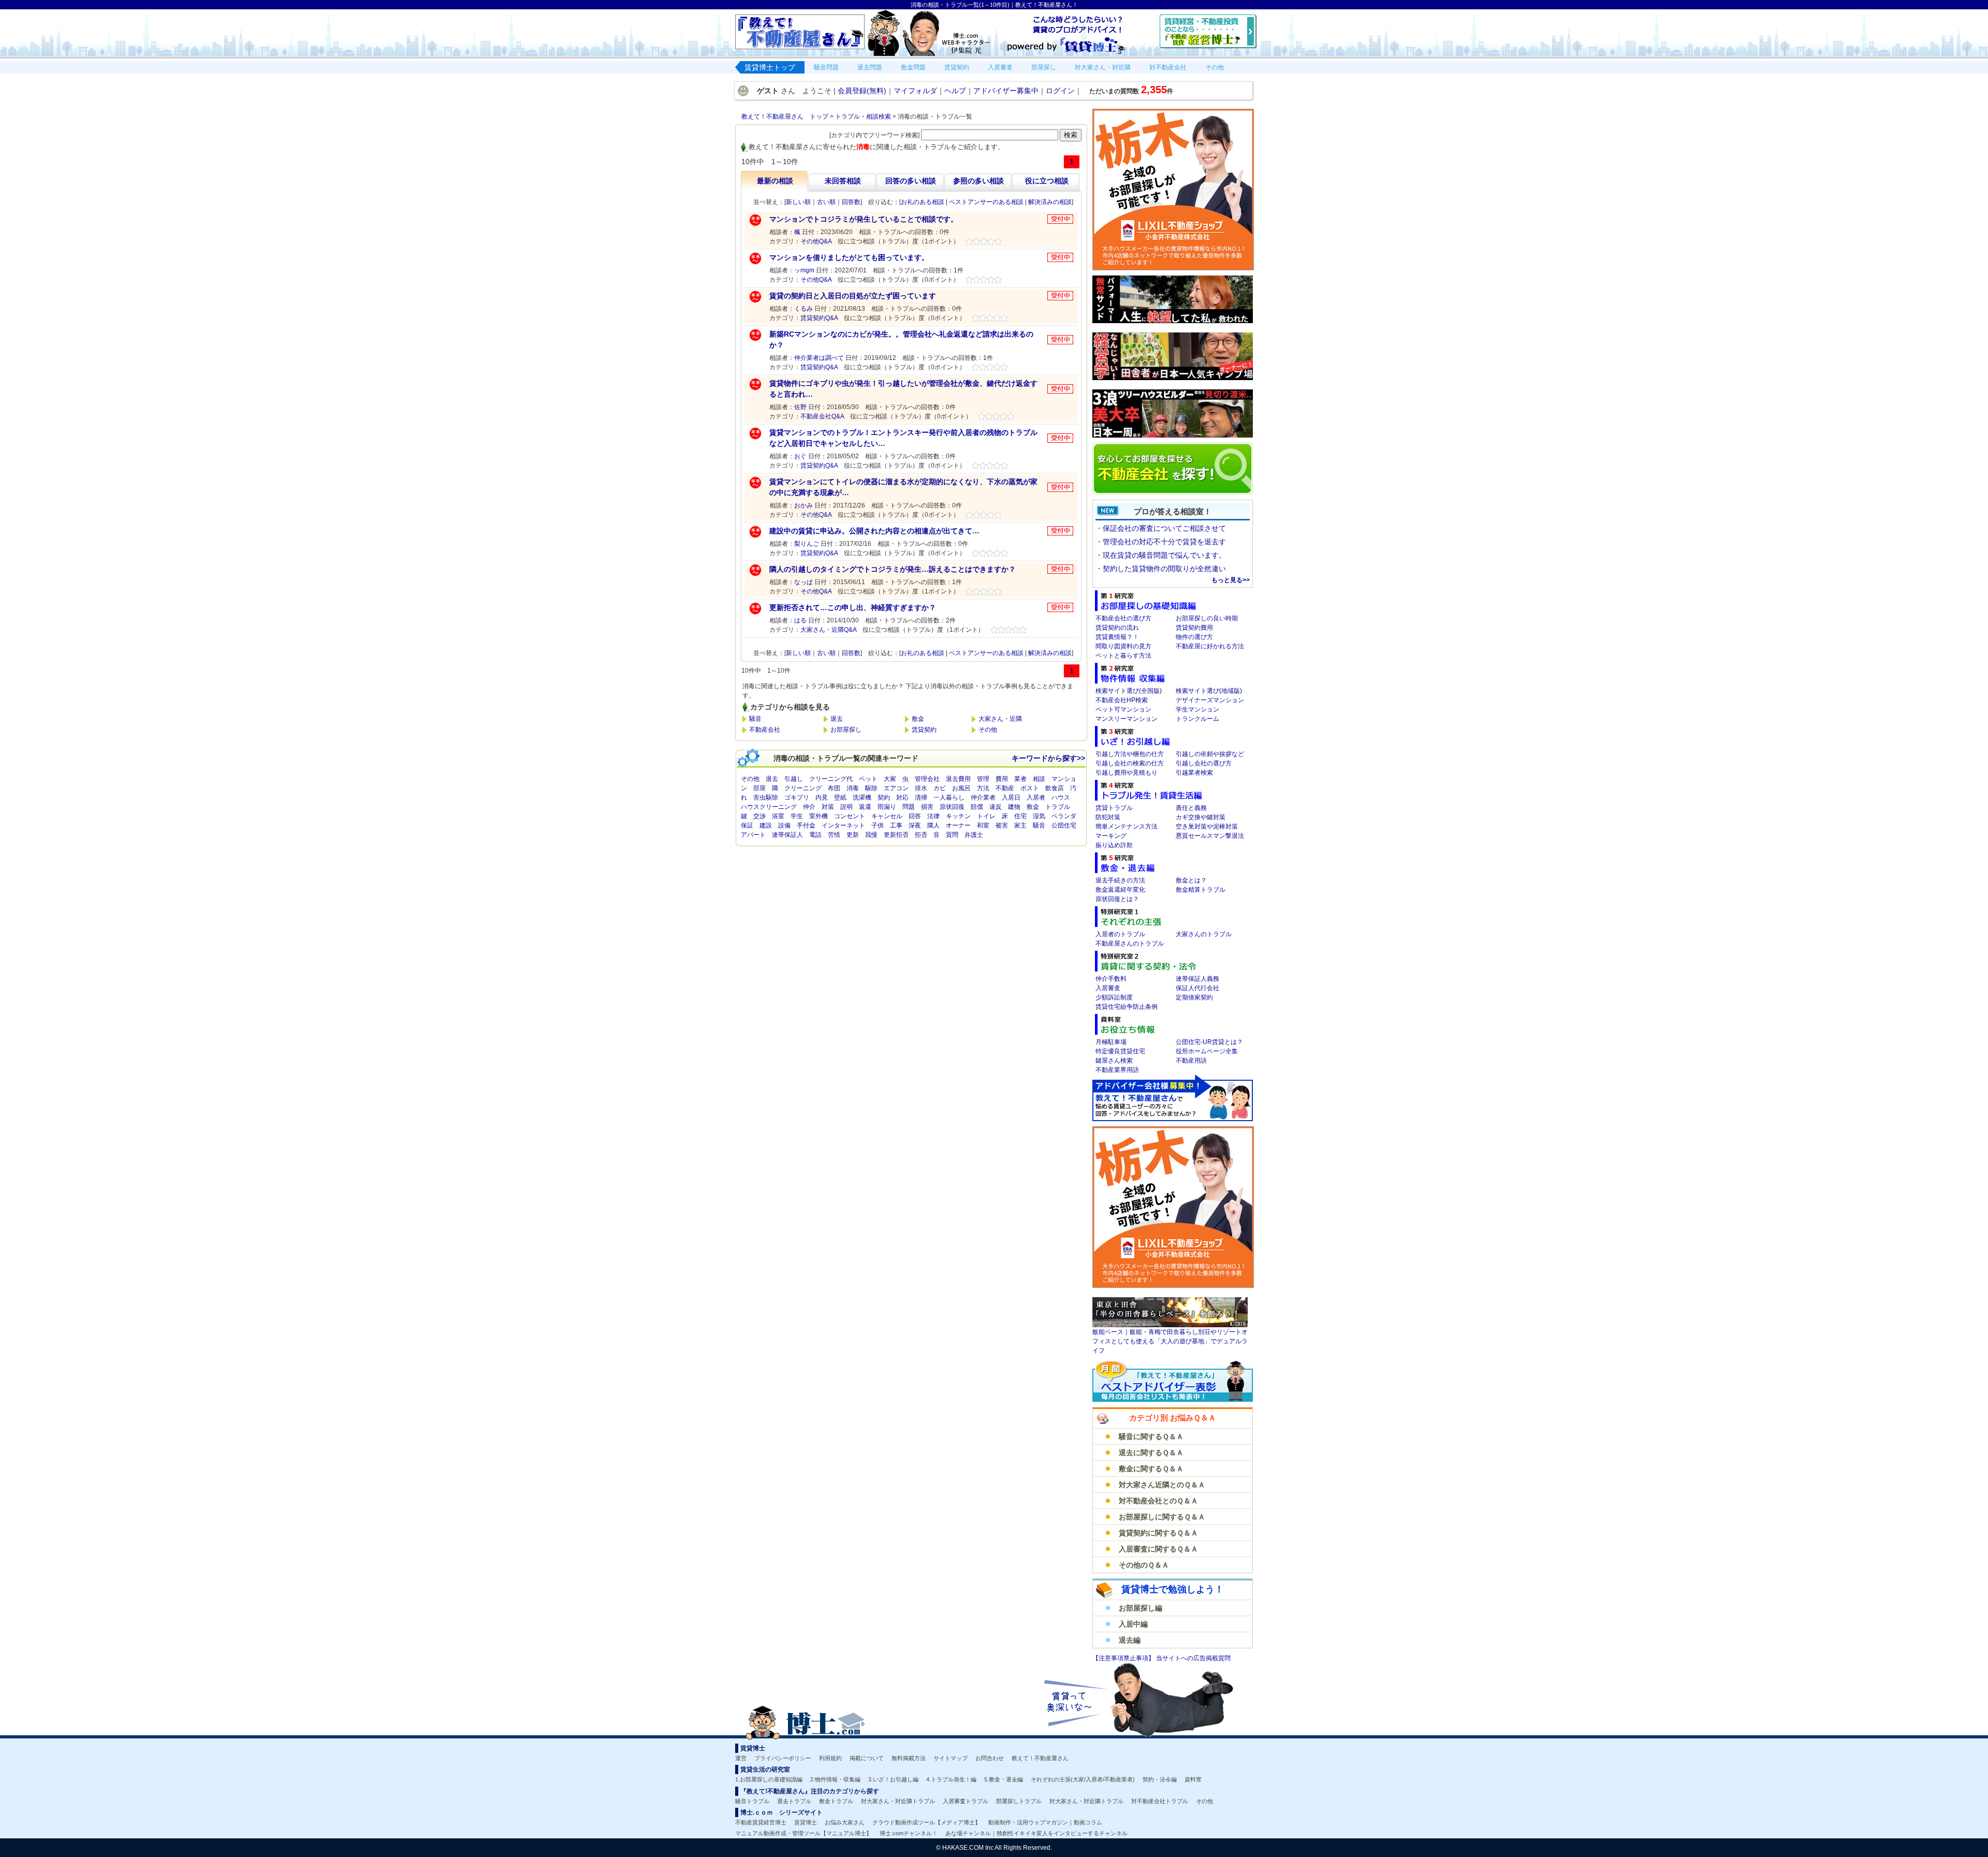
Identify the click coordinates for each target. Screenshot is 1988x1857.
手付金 (806, 825)
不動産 (1005, 788)
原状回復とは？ (1117, 899)
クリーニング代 (831, 779)
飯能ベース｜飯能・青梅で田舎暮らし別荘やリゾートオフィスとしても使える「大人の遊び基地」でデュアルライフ (1170, 1341)
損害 (927, 807)
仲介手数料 (1111, 979)
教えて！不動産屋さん (1040, 1758)
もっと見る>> (1231, 580)
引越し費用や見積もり (1127, 773)
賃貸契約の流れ (1117, 628)
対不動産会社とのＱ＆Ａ (1158, 1501)
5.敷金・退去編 (1004, 1779)
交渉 (759, 816)
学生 (797, 816)
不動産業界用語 (1117, 1070)
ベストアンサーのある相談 (986, 202)
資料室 (1193, 1779)
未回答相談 (843, 181)
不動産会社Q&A (822, 416)
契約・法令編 (1160, 1779)
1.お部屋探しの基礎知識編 (769, 1779)
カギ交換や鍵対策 (1201, 817)
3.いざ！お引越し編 (893, 1779)
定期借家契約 (1194, 997)
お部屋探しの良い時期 (1207, 618)
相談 (1039, 779)
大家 (890, 779)
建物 (1014, 807)
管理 (983, 779)
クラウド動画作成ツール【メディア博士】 (926, 1822)
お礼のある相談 (923, 202)
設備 (784, 825)
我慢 (871, 835)
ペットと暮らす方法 (1123, 656)
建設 (766, 825)
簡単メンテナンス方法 (1127, 826)
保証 (747, 825)
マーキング (1111, 836)
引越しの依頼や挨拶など (1210, 754)
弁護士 (974, 835)
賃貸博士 (806, 1822)
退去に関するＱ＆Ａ (1151, 1453)
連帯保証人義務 (1197, 979)
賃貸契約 (924, 730)
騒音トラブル (752, 1801)
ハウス (1061, 797)
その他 (988, 730)
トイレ (986, 816)
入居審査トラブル (966, 1801)
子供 (878, 825)
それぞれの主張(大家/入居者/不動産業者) (1083, 1779)
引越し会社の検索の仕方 (1130, 763)
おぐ (800, 456)
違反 (996, 807)
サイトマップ (951, 1758)
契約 (884, 797)
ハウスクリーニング (769, 807)
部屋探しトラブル (1019, 1801)
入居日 (1011, 797)
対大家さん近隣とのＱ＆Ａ (1162, 1485)
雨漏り (887, 807)
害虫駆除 (766, 797)
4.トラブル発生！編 (951, 1779)
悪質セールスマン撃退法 (1210, 836)
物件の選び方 (1194, 637)
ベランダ (1064, 816)
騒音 (755, 719)
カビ (940, 788)
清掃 (921, 797)
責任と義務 (1191, 808)
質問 (952, 835)
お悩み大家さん (845, 1822)
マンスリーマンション (1127, 719)
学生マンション (1197, 709)
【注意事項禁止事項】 (1124, 1658)
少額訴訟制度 (1114, 997)
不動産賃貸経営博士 (761, 1822)
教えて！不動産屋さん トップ (785, 117)
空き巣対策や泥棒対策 (1207, 826)
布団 (834, 788)
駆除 (871, 788)
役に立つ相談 (1047, 181)
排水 (921, 788)
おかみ (803, 505)
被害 (1002, 825)
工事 (896, 825)
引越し (794, 779)
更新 (853, 835)
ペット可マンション (1123, 709)
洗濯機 (862, 797)
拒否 (921, 835)
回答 (915, 816)
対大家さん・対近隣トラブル (898, 1801)
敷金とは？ (1191, 880)
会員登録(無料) (862, 91)
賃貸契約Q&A (819, 318)
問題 (909, 807)
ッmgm (804, 270)
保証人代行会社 (1197, 988)
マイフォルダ (915, 91)
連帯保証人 (787, 835)
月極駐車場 (1111, 1042)
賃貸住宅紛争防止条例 (1127, 1007)
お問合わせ (990, 1758)
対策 (828, 807)
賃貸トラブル (1114, 808)
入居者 (1036, 797)
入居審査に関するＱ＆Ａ (1158, 1549)
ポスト (1030, 788)
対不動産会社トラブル (1160, 1801)
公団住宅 (1064, 825)
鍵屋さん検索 (1114, 1061)
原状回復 (952, 807)
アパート (753, 835)
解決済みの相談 (1050, 202)
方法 (983, 788)
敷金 (918, 719)
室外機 (818, 816)
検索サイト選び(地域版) (1209, 691)
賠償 (977, 807)
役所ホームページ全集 (1207, 1051)
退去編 (1130, 1640)
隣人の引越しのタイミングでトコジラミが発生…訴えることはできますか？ (893, 569)
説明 (846, 807)
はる (800, 620)
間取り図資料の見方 (1123, 646)
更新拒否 (896, 835)
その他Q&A (816, 241)
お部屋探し (846, 730)
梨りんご (807, 544)
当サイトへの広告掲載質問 (1193, 1658)
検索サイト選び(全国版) (1129, 691)
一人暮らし (949, 797)
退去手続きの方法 (1120, 880)
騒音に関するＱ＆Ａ (1151, 1437)
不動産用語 (1191, 1061)
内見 (822, 797)
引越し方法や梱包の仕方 (1130, 754)
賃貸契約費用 (1194, 628)
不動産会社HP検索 (1122, 700)
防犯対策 (1108, 817)
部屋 (759, 788)
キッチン (958, 816)
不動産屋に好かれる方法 (1210, 646)
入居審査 (1108, 988)
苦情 (834, 835)
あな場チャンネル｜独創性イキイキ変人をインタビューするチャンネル (1036, 1833)
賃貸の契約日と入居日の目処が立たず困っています (853, 296)
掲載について (867, 1758)
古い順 (826, 202)
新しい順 (798, 202)
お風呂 (961, 788)
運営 (741, 1758)
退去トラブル (794, 1801)
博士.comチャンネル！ (909, 1833)
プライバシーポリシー (783, 1758)
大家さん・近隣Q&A (828, 630)
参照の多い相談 (978, 181)
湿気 (1039, 816)
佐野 (800, 407)
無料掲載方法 (909, 1758)
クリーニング (803, 788)
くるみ (803, 309)
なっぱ (803, 582)
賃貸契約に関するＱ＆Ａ (1158, 1533)
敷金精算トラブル (1201, 890)
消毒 (853, 788)
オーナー (958, 825)
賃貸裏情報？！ (1117, 637)
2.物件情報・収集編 (835, 1779)
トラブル (1058, 807)
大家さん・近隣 (1000, 719)
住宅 (1020, 816)
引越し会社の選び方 (1204, 763)
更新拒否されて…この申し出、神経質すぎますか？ (853, 607)
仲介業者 (983, 797)
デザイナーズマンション (1210, 700)
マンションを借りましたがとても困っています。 (849, 257)
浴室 (778, 816)
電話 (815, 835)
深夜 (915, 825)
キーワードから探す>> (1048, 758)
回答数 (851, 202)
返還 (865, 807)
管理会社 (927, 779)
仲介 (809, 807)
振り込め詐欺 (1114, 845)
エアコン (896, 788)
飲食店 (1055, 788)
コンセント (850, 816)
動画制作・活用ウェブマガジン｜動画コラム (1045, 1822)
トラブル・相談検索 (863, 117)
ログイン (1060, 91)
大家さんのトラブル (1204, 934)
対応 (902, 797)
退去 (837, 719)
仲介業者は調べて (819, 358)
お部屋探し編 (1141, 1608)
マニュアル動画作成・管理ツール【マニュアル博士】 (803, 1833)
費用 (1002, 779)
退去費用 (958, 779)
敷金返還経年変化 (1120, 890)
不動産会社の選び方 (1123, 618)
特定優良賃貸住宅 (1120, 1051)
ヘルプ (955, 91)
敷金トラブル (836, 1801)
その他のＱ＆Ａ (1144, 1565)
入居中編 (1133, 1624)
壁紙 (840, 797)
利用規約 (830, 1758)
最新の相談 (775, 181)
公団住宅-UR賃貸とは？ (1209, 1042)
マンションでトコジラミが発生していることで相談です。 (864, 219)
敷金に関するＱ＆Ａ (1151, 1469)
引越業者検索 (1194, 773)
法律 (933, 816)
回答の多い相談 (911, 181)
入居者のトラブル (1120, 934)
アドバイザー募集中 (1006, 91)
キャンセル (887, 816)
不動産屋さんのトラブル (1130, 944)
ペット (868, 779)
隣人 (933, 825)
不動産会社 (765, 730)
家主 (1020, 825)
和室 (983, 825)
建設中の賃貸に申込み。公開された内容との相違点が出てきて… (874, 531)
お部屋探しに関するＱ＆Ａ (1162, 1517)
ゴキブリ (797, 797)
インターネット (843, 825)
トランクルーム (1197, 719)
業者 (1020, 779)
